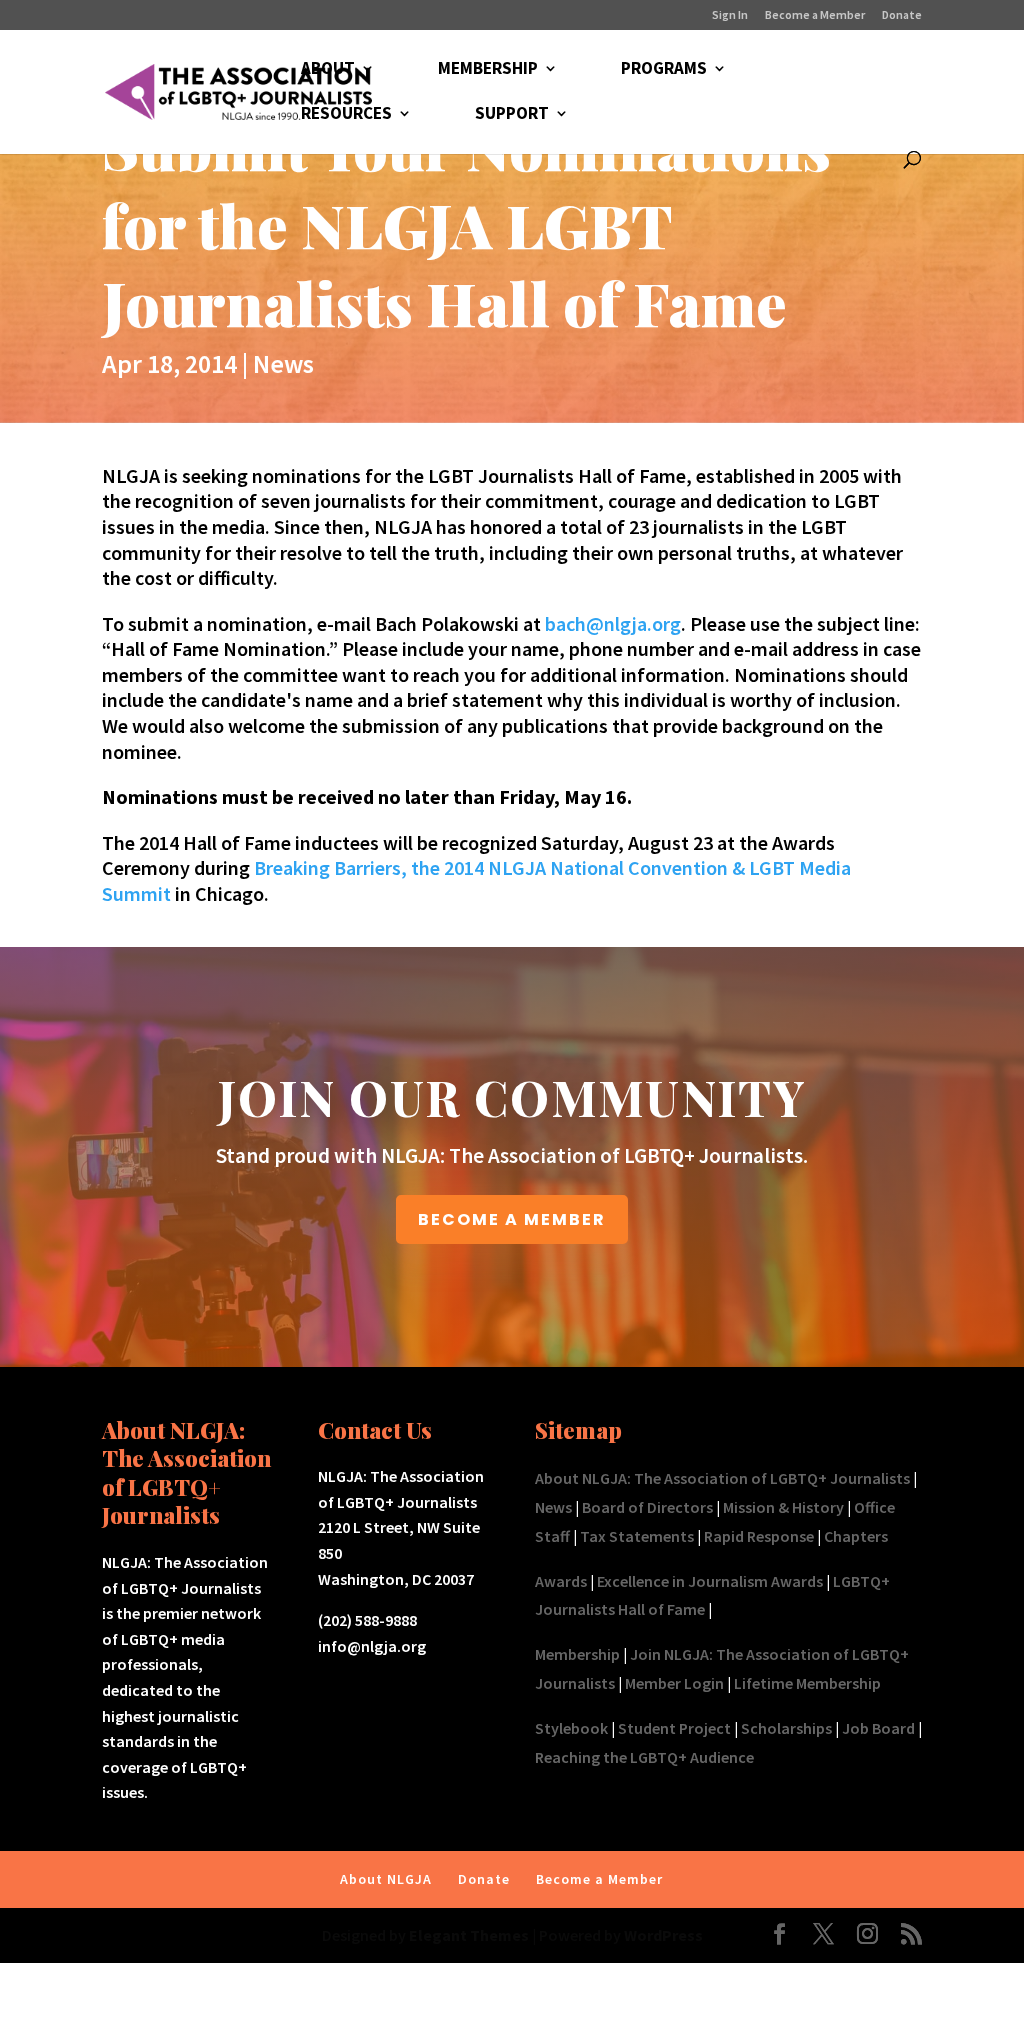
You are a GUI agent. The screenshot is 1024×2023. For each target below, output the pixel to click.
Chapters (856, 1536)
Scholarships (786, 1728)
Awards (561, 1581)
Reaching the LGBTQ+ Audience (644, 1757)
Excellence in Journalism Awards (710, 1581)
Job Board (878, 1728)
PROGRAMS (664, 70)
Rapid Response (759, 1536)
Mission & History (783, 1507)
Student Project (674, 1728)
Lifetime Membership (807, 1683)
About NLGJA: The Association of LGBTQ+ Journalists (722, 1478)
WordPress (663, 1935)
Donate (902, 15)
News (283, 363)
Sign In (730, 15)
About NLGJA (386, 1879)
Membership (577, 1654)
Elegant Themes (469, 1935)
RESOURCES (346, 115)
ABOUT (328, 70)
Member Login (674, 1683)
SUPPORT (512, 115)
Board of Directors (647, 1507)
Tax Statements (637, 1536)
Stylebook (571, 1728)
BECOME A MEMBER (512, 1219)
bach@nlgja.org (613, 623)
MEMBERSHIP (488, 70)
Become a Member (815, 15)
